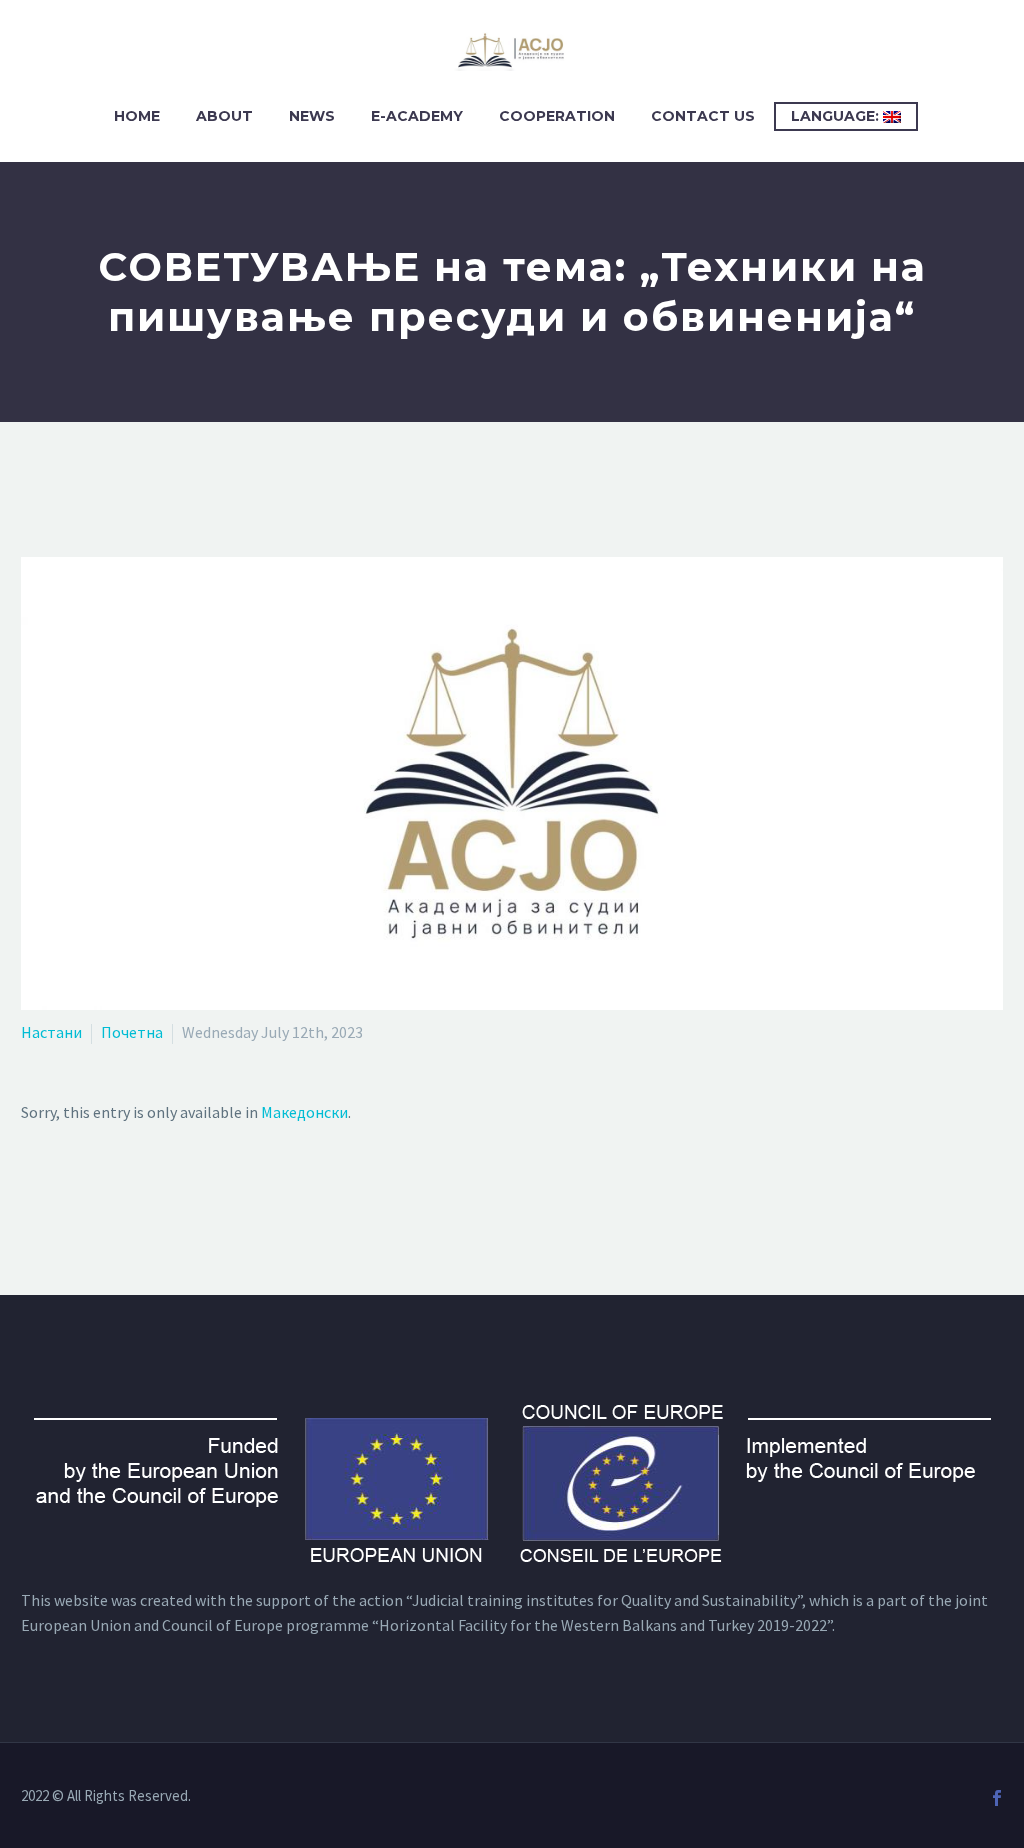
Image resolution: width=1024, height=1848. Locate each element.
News (312, 116)
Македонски (304, 1112)
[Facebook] (997, 1798)
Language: (837, 116)
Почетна (132, 1032)
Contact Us (703, 116)
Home (137, 116)
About (224, 116)
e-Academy (417, 116)
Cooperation (557, 116)
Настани (51, 1032)
